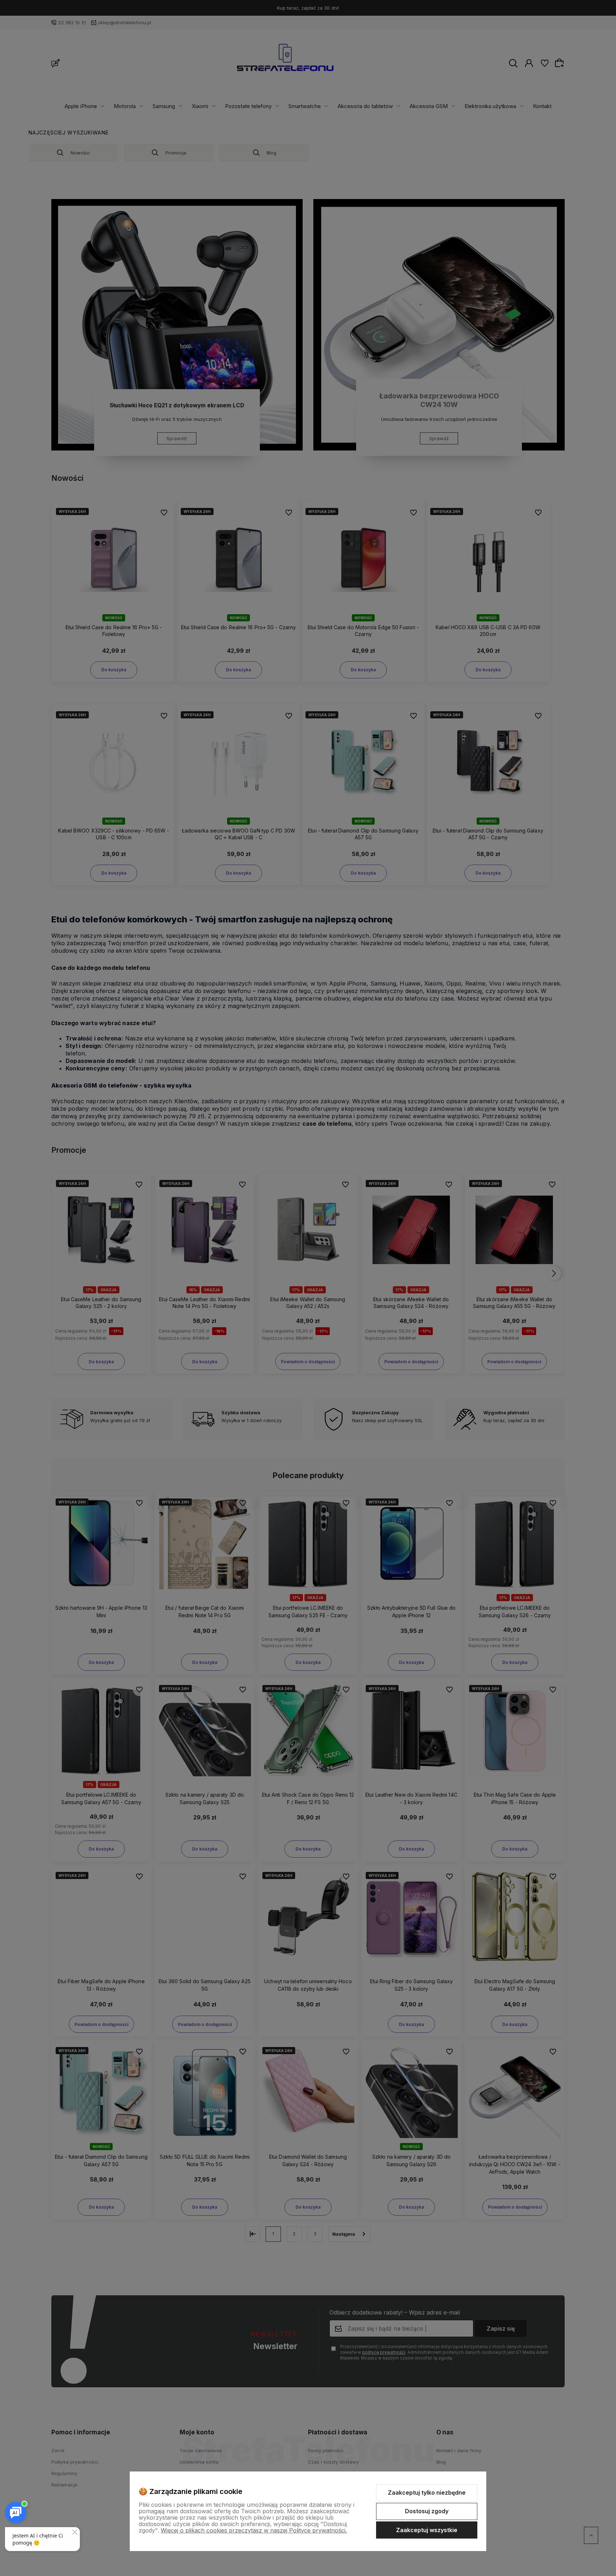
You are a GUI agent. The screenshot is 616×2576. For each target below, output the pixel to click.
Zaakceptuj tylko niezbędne (427, 2493)
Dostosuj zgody (427, 2511)
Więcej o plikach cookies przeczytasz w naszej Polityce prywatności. (254, 2530)
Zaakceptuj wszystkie (427, 2530)
